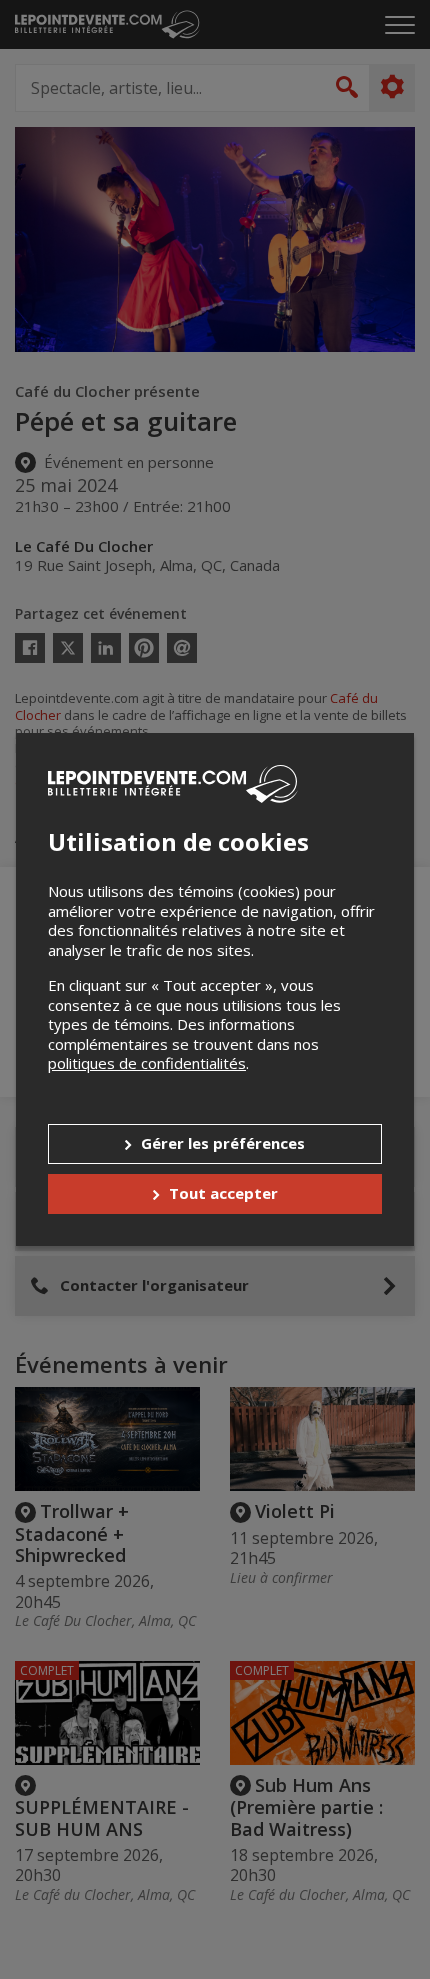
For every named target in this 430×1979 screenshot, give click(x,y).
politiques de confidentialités (147, 1063)
